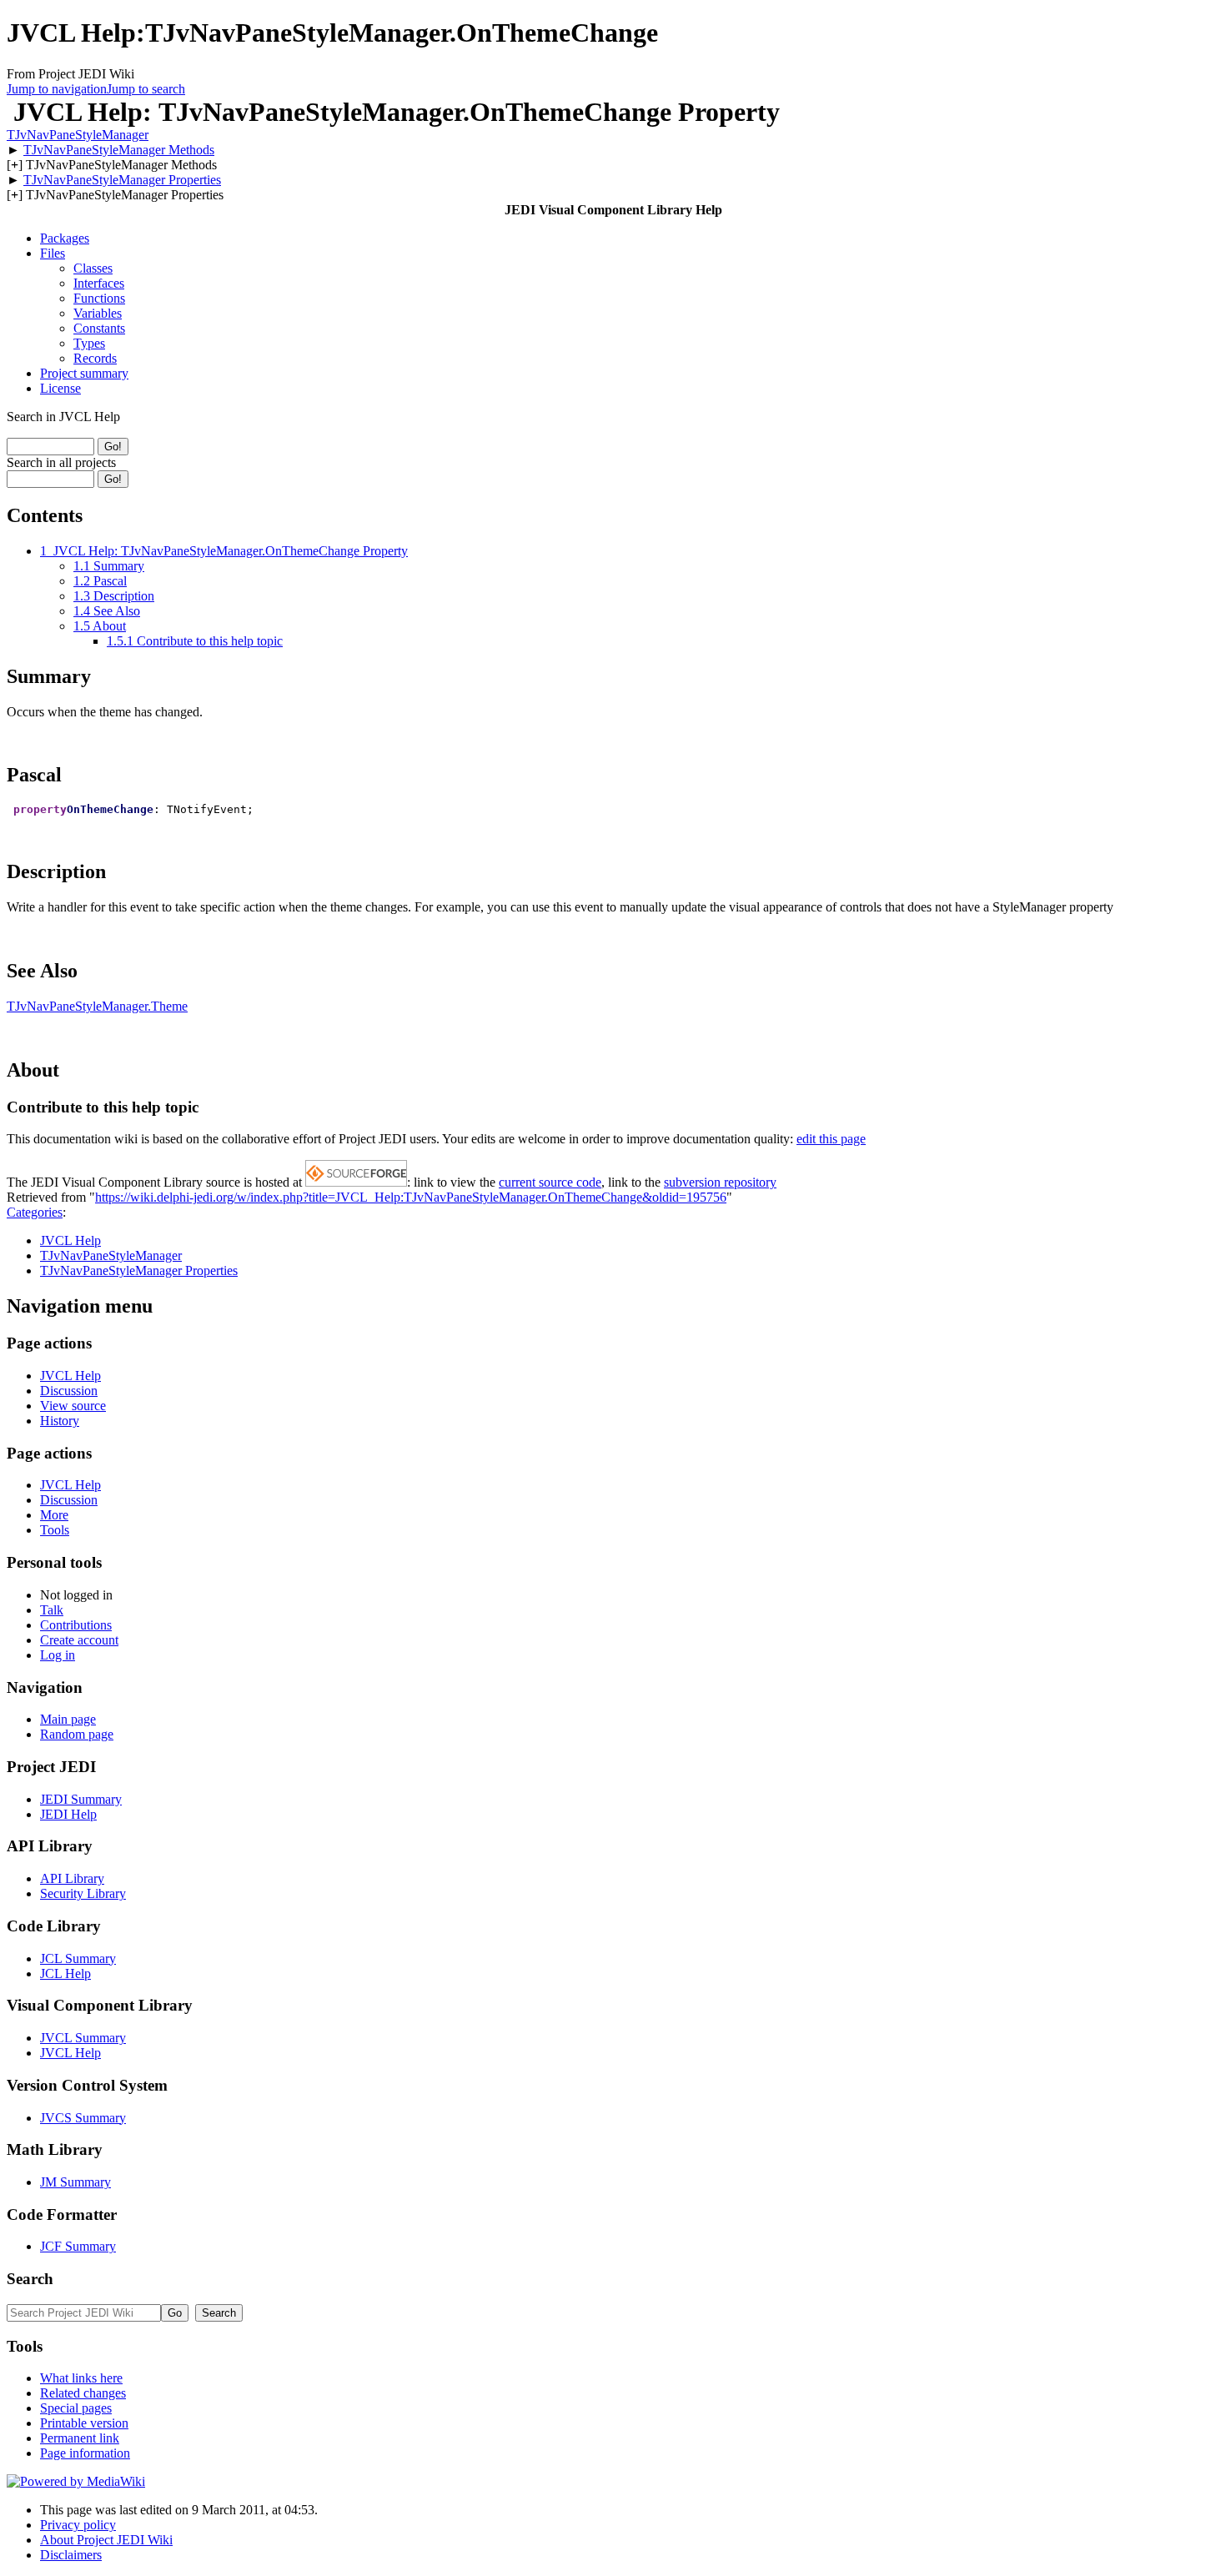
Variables (98, 313)
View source (73, 1406)
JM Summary (75, 2182)
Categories (35, 1212)
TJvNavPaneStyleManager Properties (122, 180)
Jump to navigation (57, 89)
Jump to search (146, 89)
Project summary (84, 373)
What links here (81, 2378)
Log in (58, 1655)
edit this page (831, 1139)
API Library (72, 1878)
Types (89, 343)
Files (53, 253)
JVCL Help (70, 1240)
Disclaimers (71, 2555)
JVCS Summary (83, 2118)
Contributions (76, 1625)
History (60, 1421)
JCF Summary (78, 2246)
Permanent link (80, 2438)
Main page (68, 1719)
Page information (85, 2453)
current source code (550, 1182)
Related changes (83, 2393)
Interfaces (99, 283)
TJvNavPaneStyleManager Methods (119, 150)
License (60, 388)
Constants (99, 328)
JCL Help (65, 1973)
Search (30, 2279)
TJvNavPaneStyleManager (78, 135)
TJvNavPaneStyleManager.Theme (97, 1006)
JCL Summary (78, 1958)
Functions (99, 298)
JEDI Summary (81, 1799)
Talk (52, 1610)
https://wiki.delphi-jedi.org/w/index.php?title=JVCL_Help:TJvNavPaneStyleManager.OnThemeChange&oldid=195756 (411, 1197)
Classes (93, 268)
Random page (77, 1734)
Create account (79, 1640)
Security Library (83, 1893)
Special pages (76, 2408)
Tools (55, 1530)
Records (95, 358)
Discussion (69, 1391)
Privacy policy (78, 2525)
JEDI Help (68, 1814)
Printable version (84, 2423)
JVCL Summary (83, 2038)
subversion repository (720, 1182)
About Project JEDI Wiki (106, 2540)
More (54, 1515)
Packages (65, 238)
